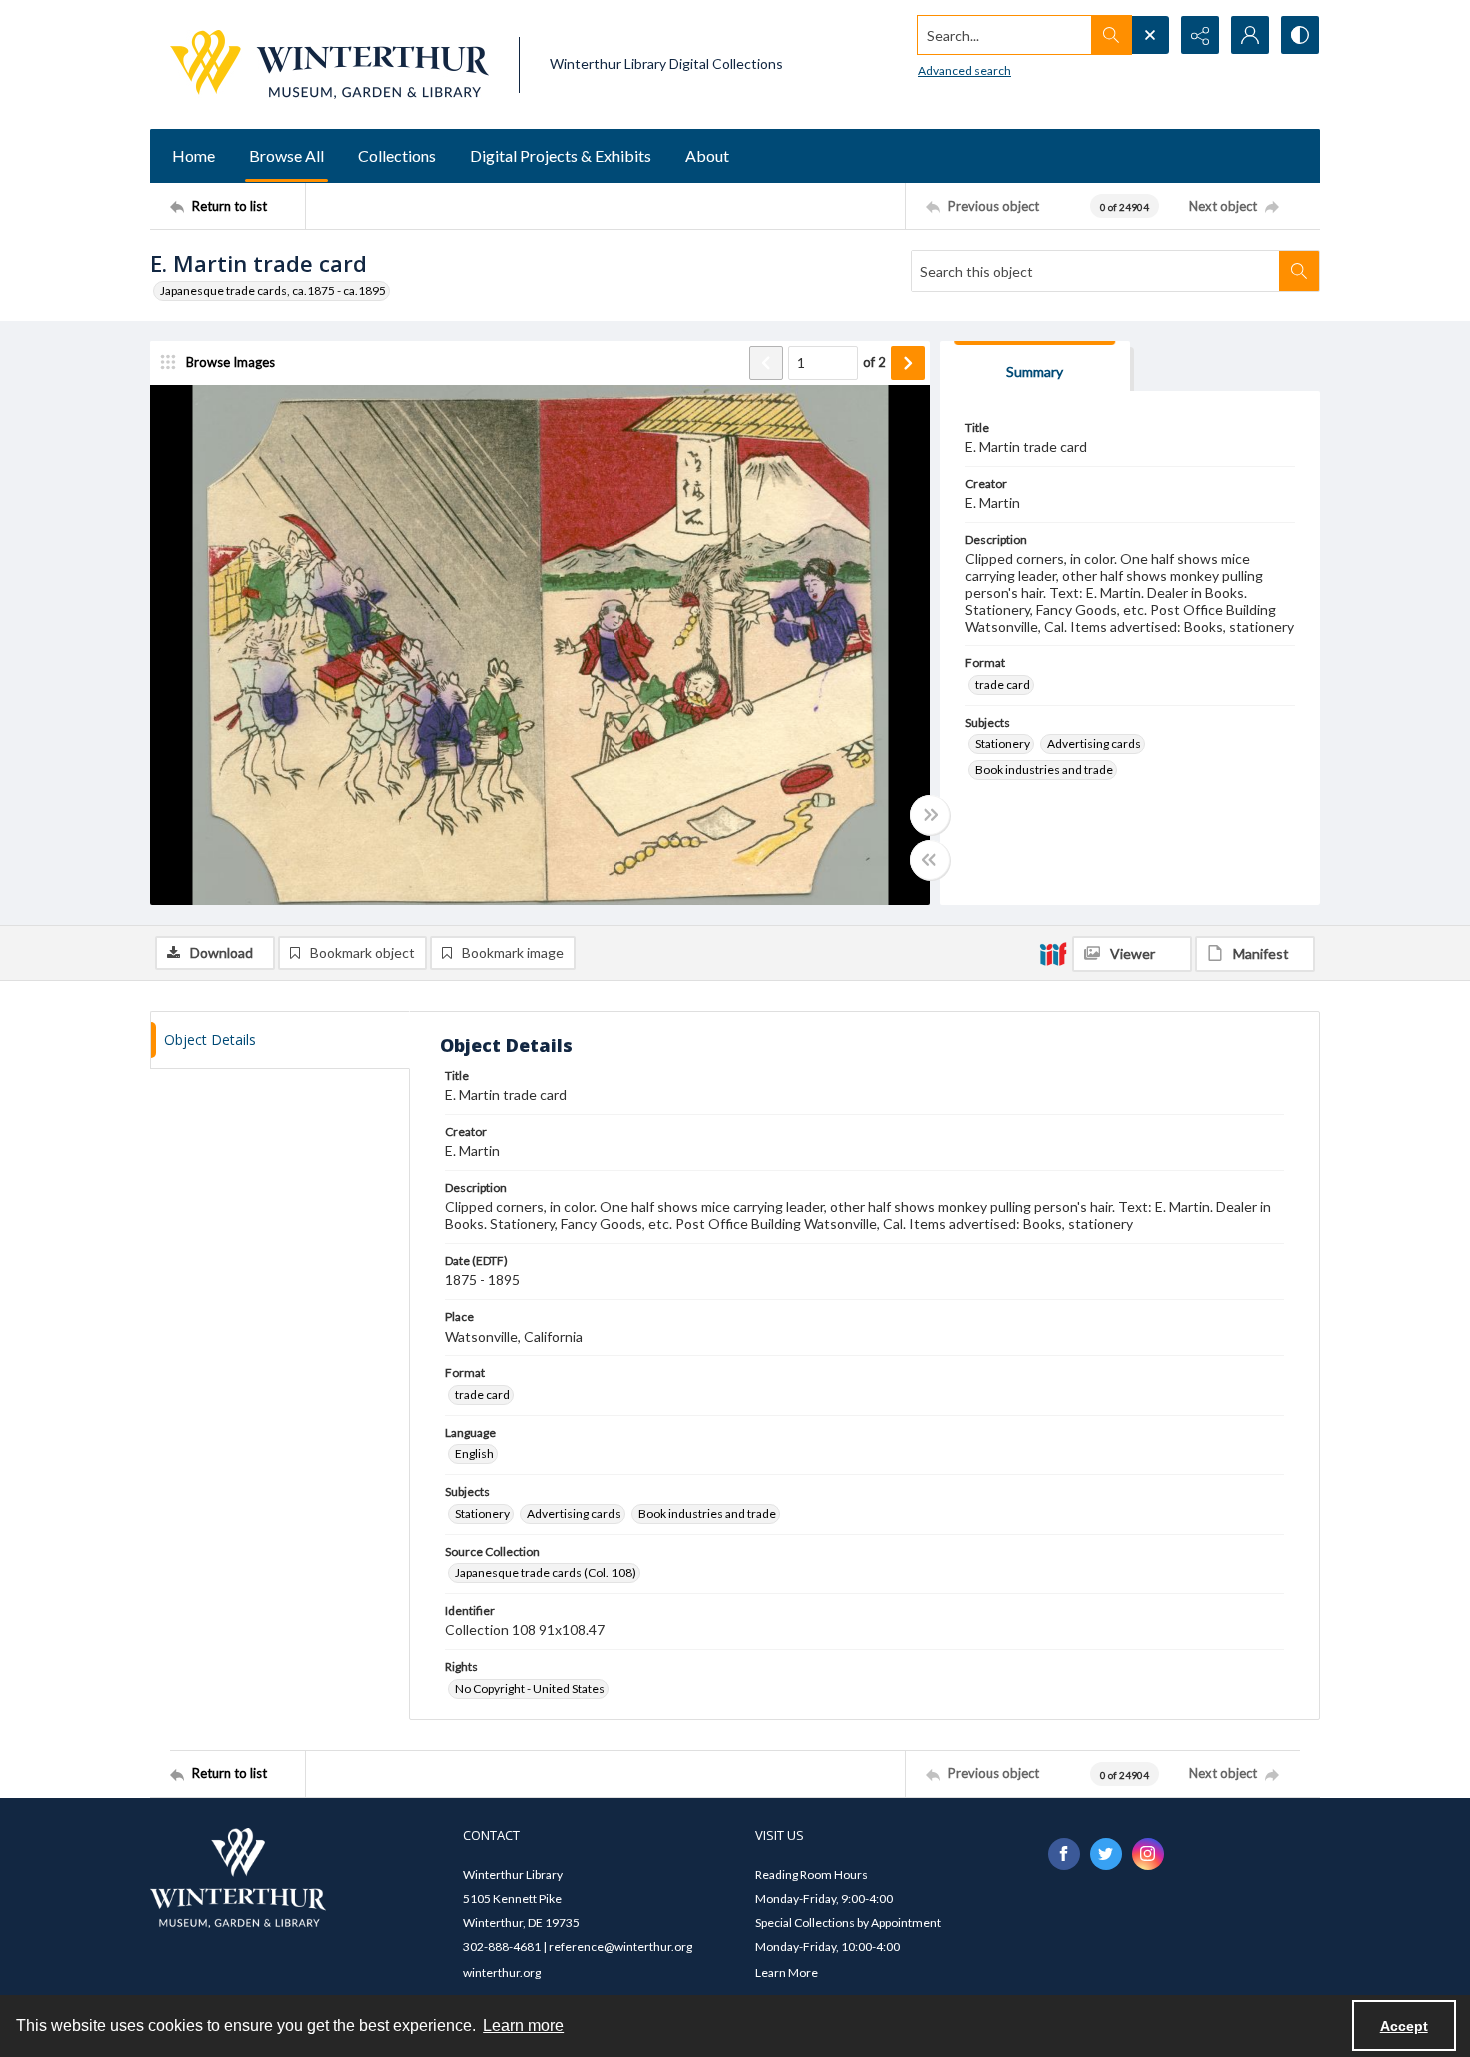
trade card (1002, 684)
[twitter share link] (1106, 1854)
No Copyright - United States (530, 1688)
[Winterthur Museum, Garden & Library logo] (329, 64)
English (474, 1453)
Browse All (286, 155)
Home (193, 155)
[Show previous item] (766, 363)
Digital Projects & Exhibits (560, 155)
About (707, 155)
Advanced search (964, 70)
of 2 (874, 362)
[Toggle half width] (930, 860)
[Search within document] (1299, 271)
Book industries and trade (1044, 769)
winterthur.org (502, 1972)
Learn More (786, 1972)
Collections (397, 155)
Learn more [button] (523, 2025)
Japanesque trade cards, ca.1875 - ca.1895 (273, 290)
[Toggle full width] (930, 815)
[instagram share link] (1148, 1854)
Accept (1404, 2026)
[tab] (1035, 366)
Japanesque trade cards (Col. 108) (545, 1572)
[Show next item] (908, 363)
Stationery (1002, 743)
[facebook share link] (1064, 1854)
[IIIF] (1053, 953)
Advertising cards (1094, 743)
